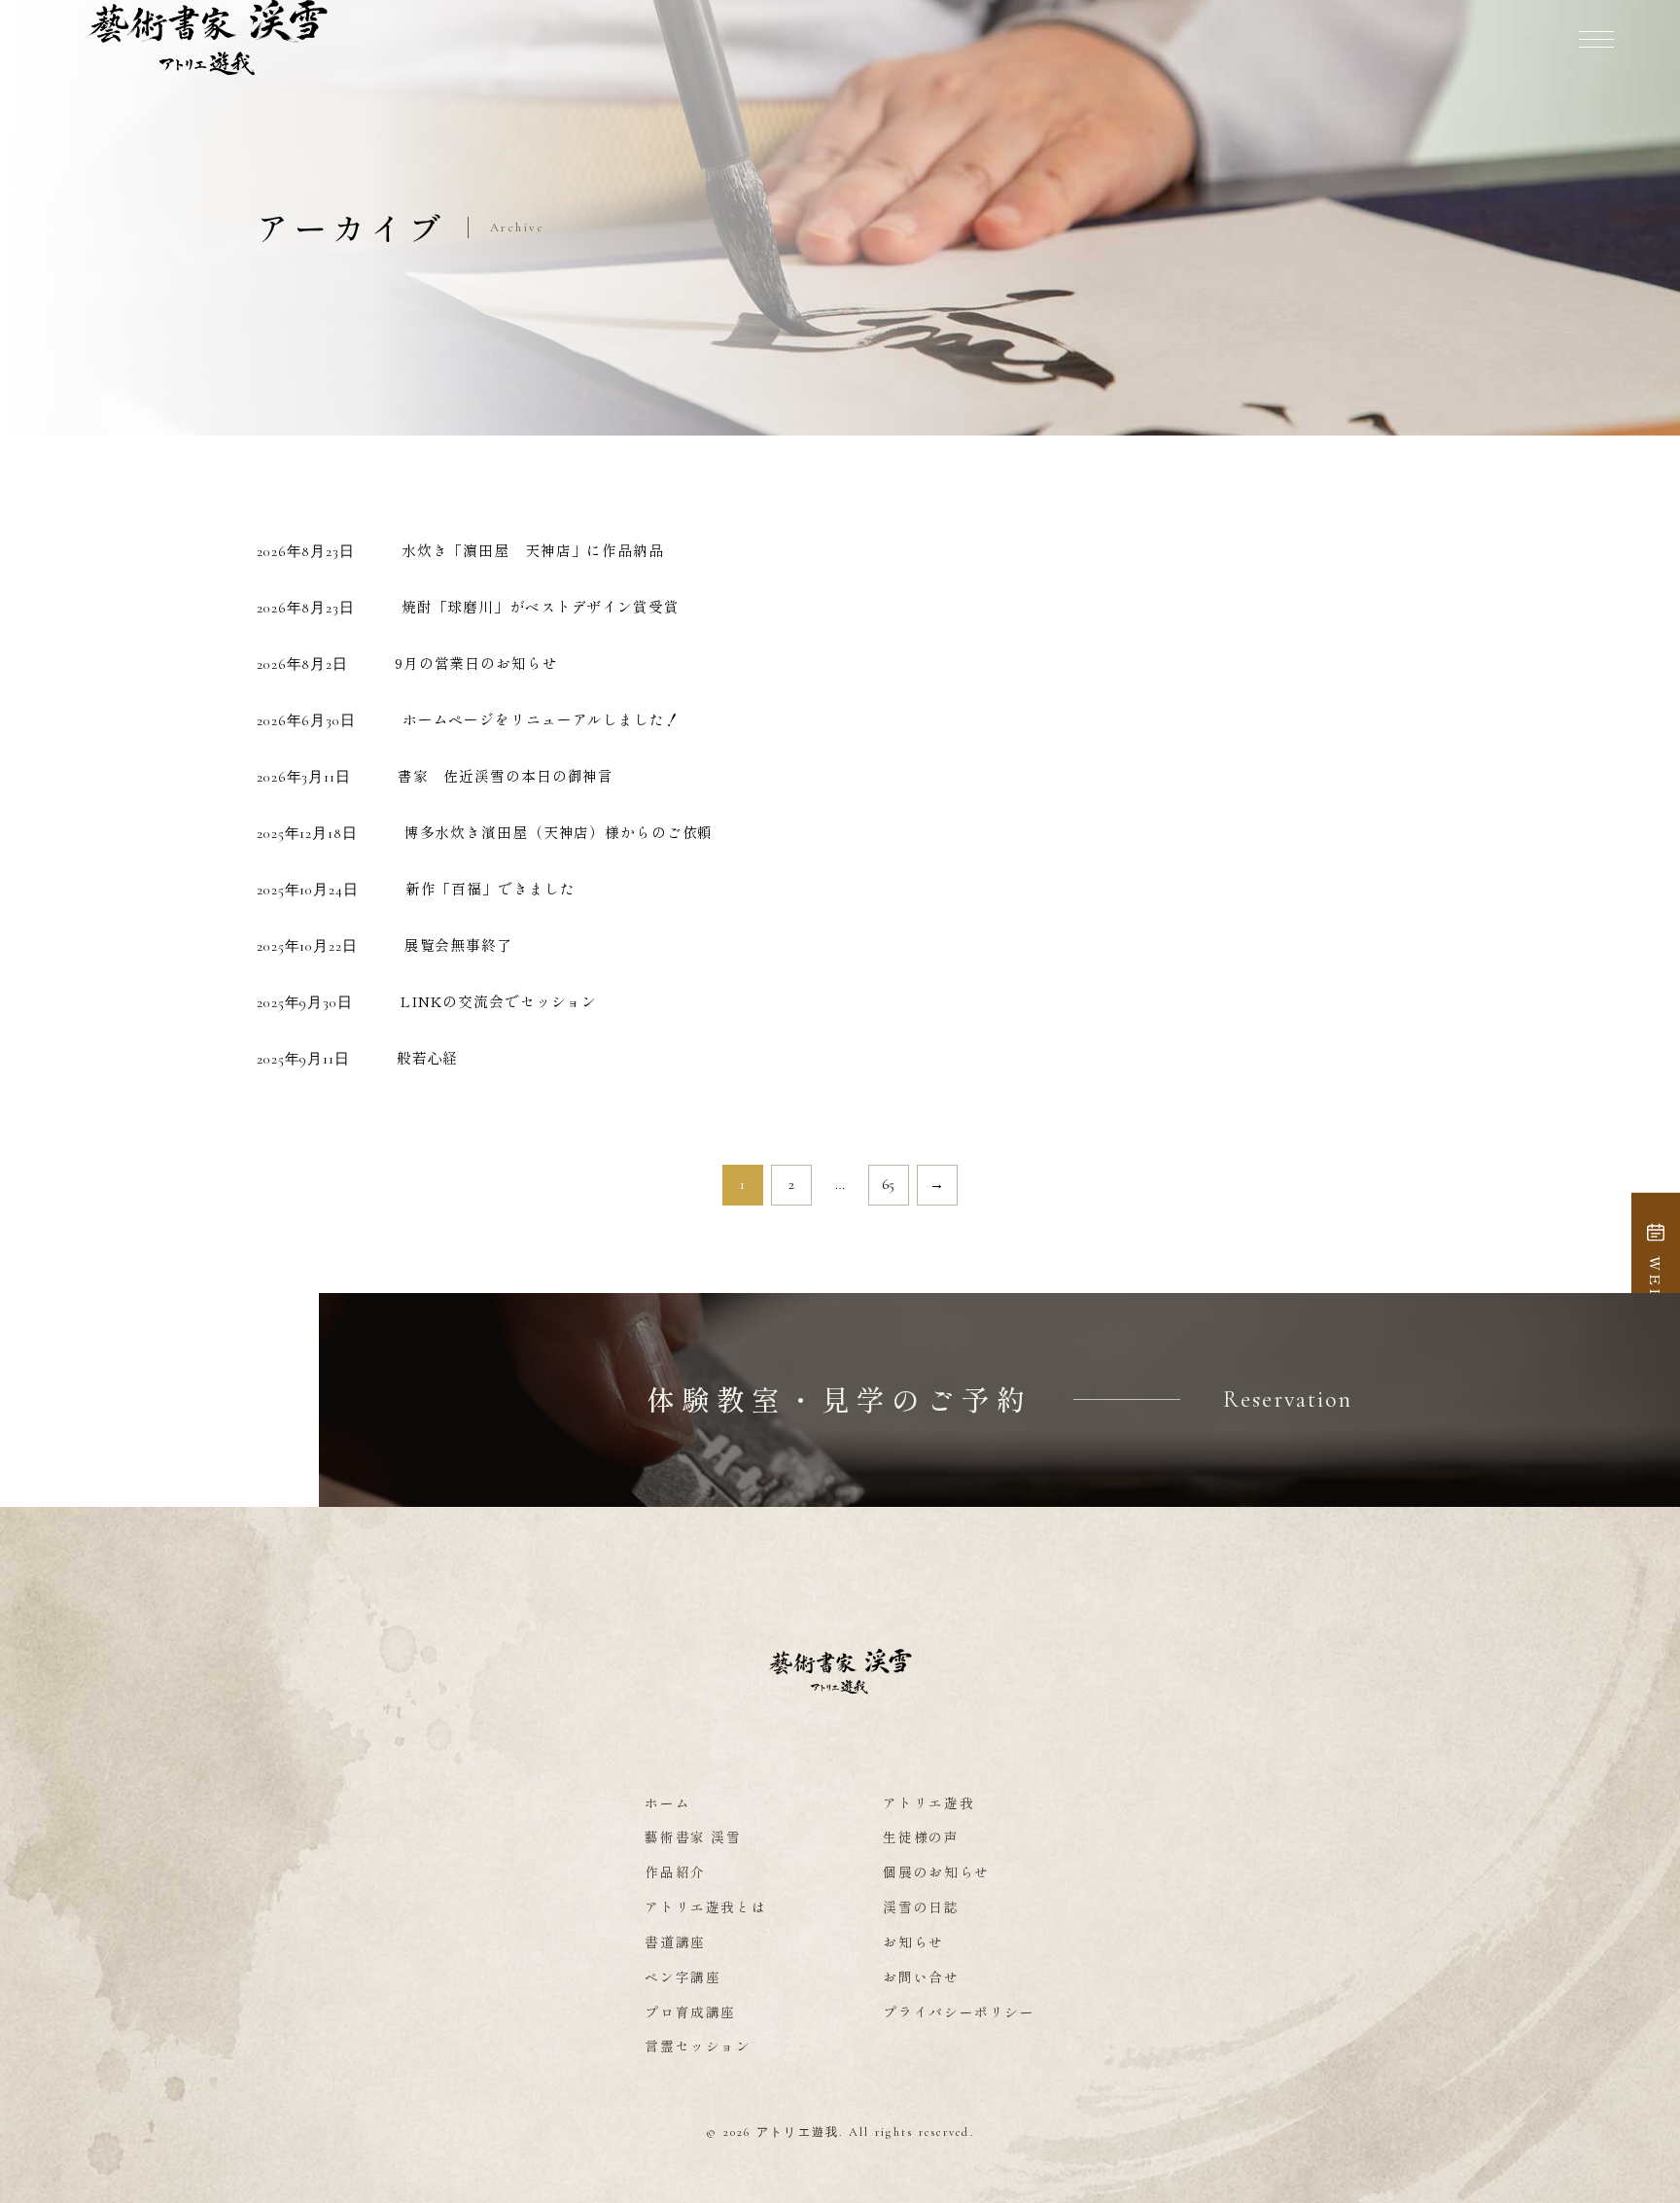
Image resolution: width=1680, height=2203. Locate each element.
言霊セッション (698, 2046)
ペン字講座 (682, 1976)
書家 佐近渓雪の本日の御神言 (506, 775)
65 (889, 1184)
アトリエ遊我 (928, 1802)
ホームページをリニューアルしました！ (542, 719)
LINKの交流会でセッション (498, 1001)
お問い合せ (921, 1976)
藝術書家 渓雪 (693, 1836)
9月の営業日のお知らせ (476, 663)
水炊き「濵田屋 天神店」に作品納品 (533, 550)
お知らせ (913, 1941)
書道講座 (675, 1941)
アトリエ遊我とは (705, 1906)
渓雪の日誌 (921, 1906)
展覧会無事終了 (458, 944)
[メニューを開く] (1596, 39)
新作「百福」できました (490, 888)
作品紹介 (675, 1871)
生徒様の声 (921, 1836)
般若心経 (428, 1057)
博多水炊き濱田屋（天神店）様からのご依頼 (559, 832)
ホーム (667, 1802)
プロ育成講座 (690, 2011)
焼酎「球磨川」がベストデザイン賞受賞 (541, 606)
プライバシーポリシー (959, 2011)
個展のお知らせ (936, 1871)
